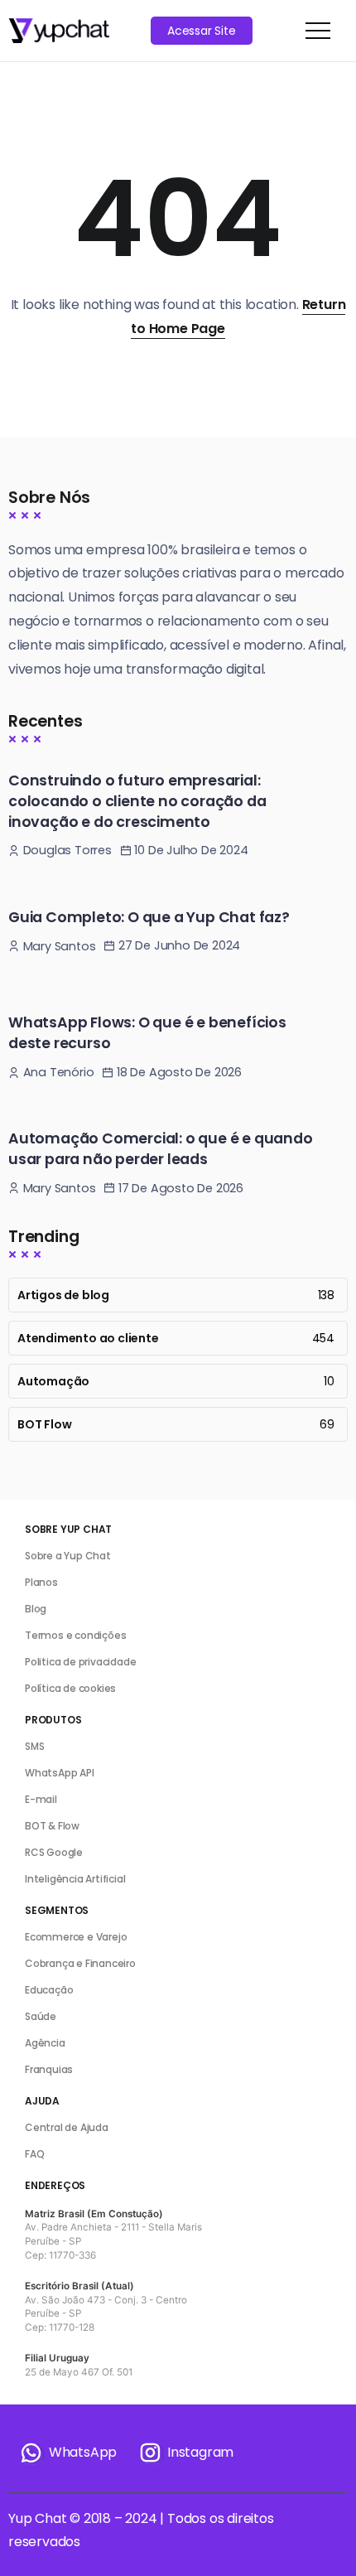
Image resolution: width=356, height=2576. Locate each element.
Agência (45, 2043)
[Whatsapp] (68, 2453)
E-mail (41, 1799)
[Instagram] (185, 2453)
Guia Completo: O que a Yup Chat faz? (149, 917)
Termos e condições (75, 1635)
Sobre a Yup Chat (68, 1556)
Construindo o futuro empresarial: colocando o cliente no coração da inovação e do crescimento (137, 801)
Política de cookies (70, 1688)
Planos (41, 1582)
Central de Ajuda (67, 2127)
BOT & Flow (52, 1826)
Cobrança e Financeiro (80, 1963)
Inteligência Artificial (75, 1879)
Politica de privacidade (80, 1662)
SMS (34, 1746)
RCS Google (54, 1852)
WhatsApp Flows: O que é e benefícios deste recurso (147, 1033)
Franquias (49, 2069)
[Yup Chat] (59, 29)
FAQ (34, 2154)
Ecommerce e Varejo (76, 1937)
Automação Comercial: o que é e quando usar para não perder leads (161, 1149)
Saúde (41, 2016)
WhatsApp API (60, 1773)
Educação (49, 1990)
